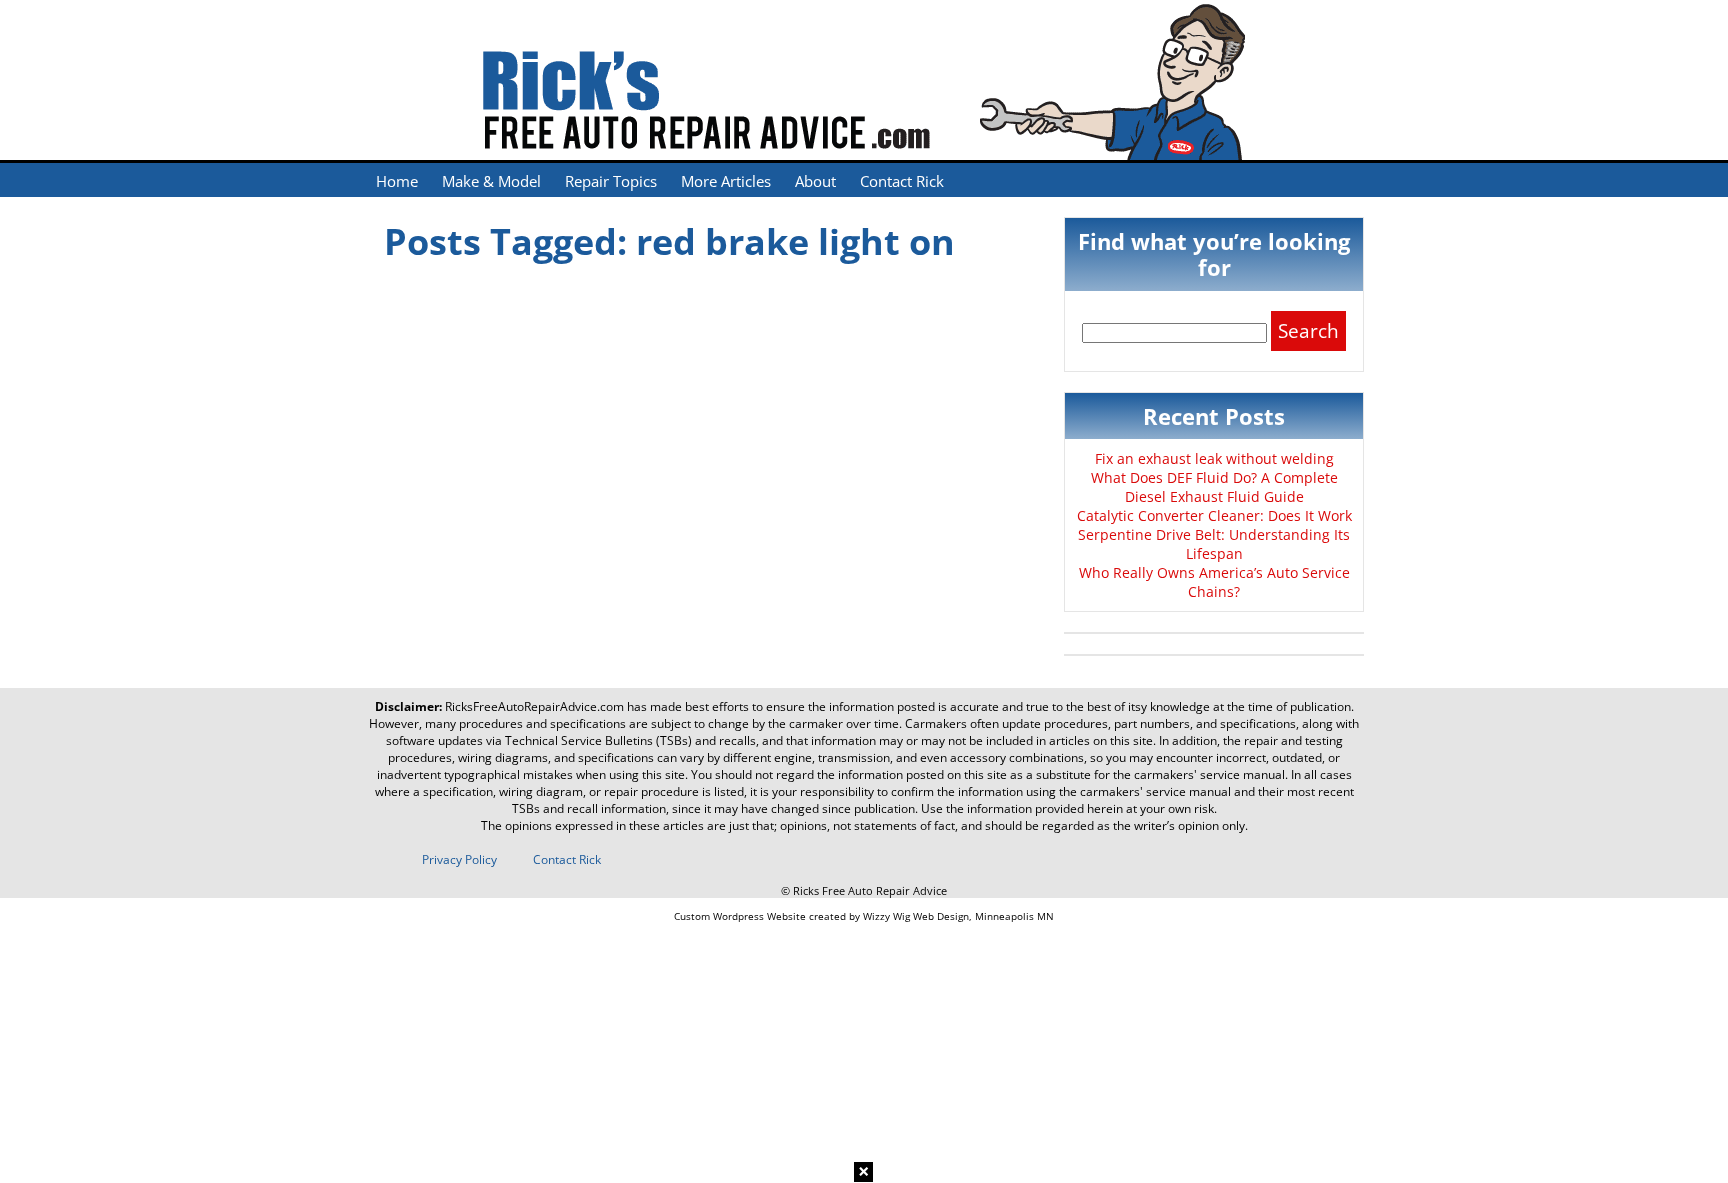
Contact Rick (902, 181)
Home (397, 181)
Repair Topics (611, 181)
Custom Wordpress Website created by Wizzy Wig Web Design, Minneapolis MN (864, 916)
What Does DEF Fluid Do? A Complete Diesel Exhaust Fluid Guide (1214, 487)
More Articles (726, 181)
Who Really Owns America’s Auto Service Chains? (1214, 582)
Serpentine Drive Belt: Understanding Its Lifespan (1214, 544)
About (815, 181)
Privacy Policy (459, 859)
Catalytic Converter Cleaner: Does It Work (1214, 515)
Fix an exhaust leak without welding (1214, 458)
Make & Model (491, 181)
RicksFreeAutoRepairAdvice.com (534, 706)
